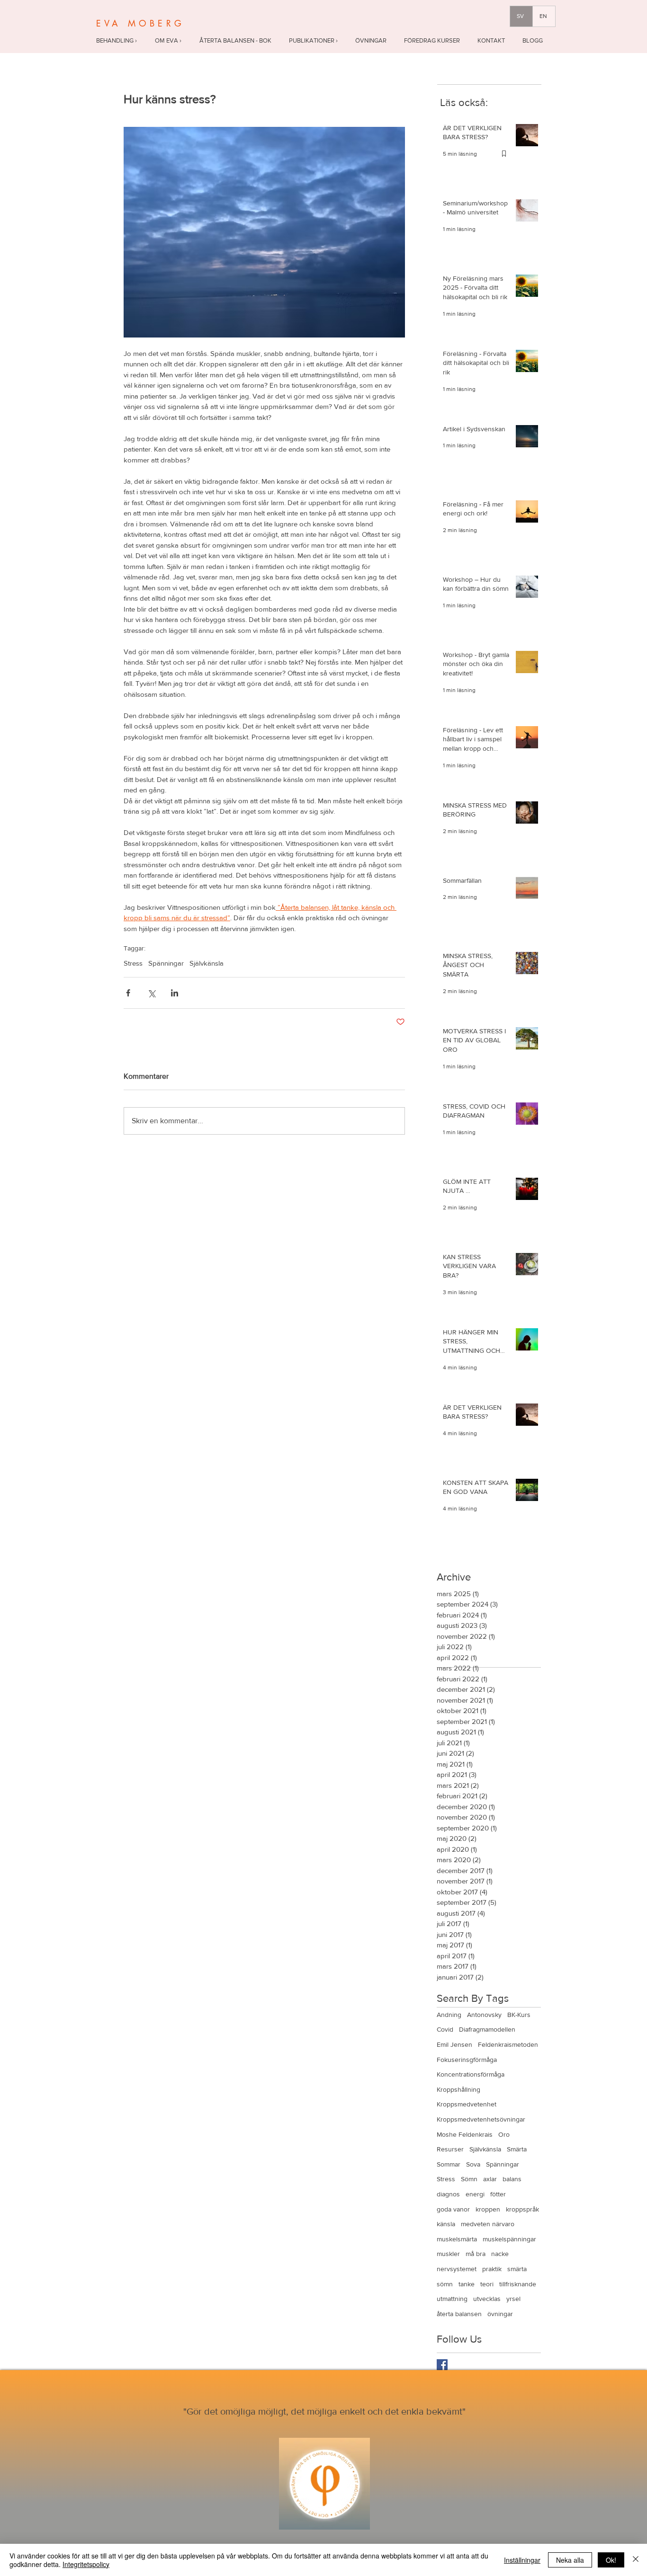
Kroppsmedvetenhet (467, 2104)
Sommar (449, 2164)
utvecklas (487, 2299)
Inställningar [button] (522, 2560)
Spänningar (166, 963)
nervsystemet (457, 2269)
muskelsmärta (457, 2239)
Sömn (469, 2179)
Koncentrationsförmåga (471, 2074)
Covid (445, 2029)
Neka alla (570, 2560)
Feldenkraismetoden (508, 2044)
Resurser (450, 2149)
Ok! (611, 2560)
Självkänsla (207, 963)
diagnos (448, 2194)
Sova (473, 2164)
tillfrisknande (518, 2284)
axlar (490, 2179)
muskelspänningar (509, 2239)
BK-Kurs (519, 2015)
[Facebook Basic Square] (442, 2365)
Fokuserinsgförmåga (467, 2060)
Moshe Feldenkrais (465, 2134)
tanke (467, 2284)
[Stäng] (636, 2560)
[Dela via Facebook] (128, 993)
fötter (498, 2194)
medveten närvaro (488, 2224)
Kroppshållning (458, 2089)
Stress (133, 963)
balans (512, 2179)
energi (475, 2194)
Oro (504, 2134)
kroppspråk (522, 2209)
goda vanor (453, 2209)
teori (487, 2284)
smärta (517, 2269)
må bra (476, 2254)
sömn (445, 2284)
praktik (492, 2269)
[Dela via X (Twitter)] (151, 993)
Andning (449, 2015)
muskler (448, 2254)
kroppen (488, 2209)
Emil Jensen (454, 2044)
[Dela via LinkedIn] (175, 993)
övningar (500, 2314)
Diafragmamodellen (487, 2029)
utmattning (452, 2299)
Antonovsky (484, 2015)
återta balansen (459, 2314)
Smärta (517, 2149)
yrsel (513, 2299)
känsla (446, 2224)
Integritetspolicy (86, 2564)
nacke (500, 2254)
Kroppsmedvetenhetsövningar (481, 2119)
